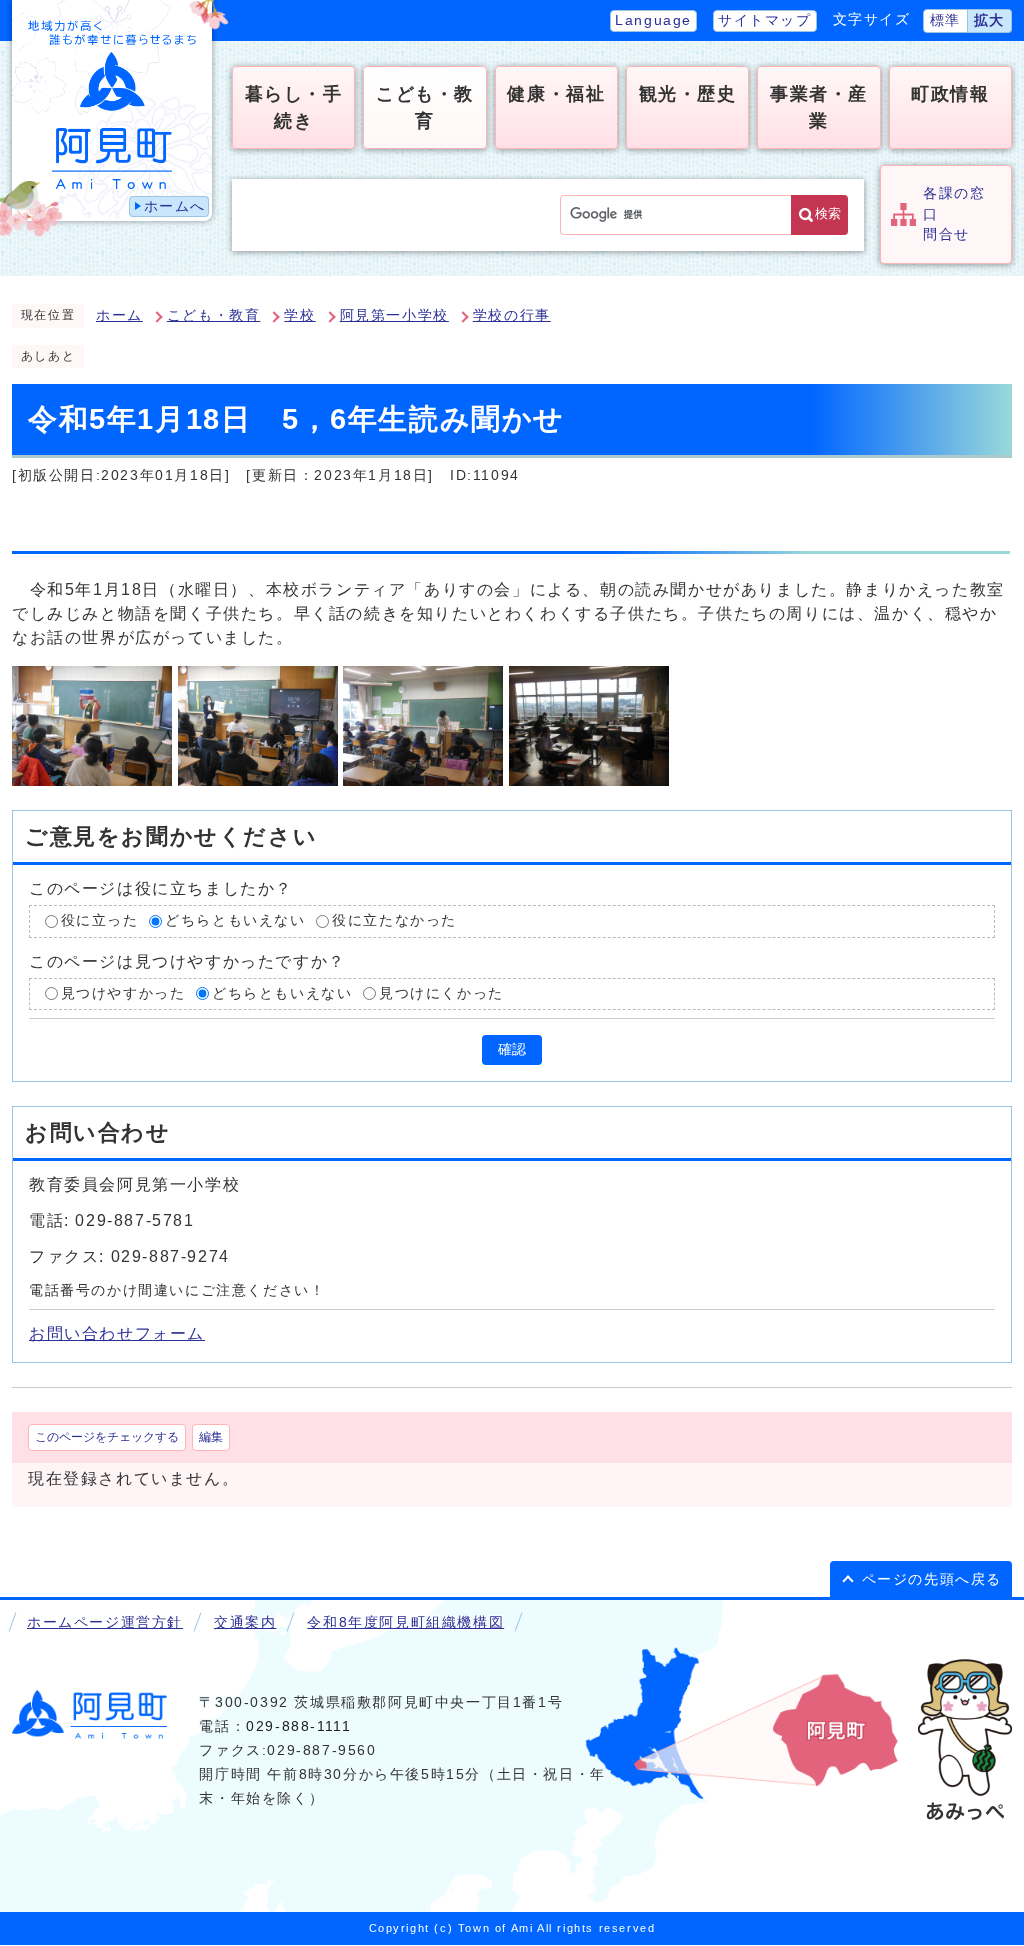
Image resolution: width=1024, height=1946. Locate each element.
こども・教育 (214, 315)
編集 (211, 1437)
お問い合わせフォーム (117, 1333)
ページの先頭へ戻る (932, 1579)
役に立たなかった (394, 920)
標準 (945, 20)
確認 (512, 1049)
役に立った (100, 920)
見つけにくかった (441, 993)
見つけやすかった (123, 993)
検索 (828, 213)
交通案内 (245, 1622)
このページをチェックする (107, 1437)
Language (653, 20)
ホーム (119, 315)
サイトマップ (765, 20)
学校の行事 (512, 315)
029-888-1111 (298, 1726)
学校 (299, 315)
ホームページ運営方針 (105, 1622)
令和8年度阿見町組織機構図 (405, 1622)
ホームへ (175, 206)
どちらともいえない (235, 920)
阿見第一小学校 (394, 315)
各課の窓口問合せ (954, 214)
